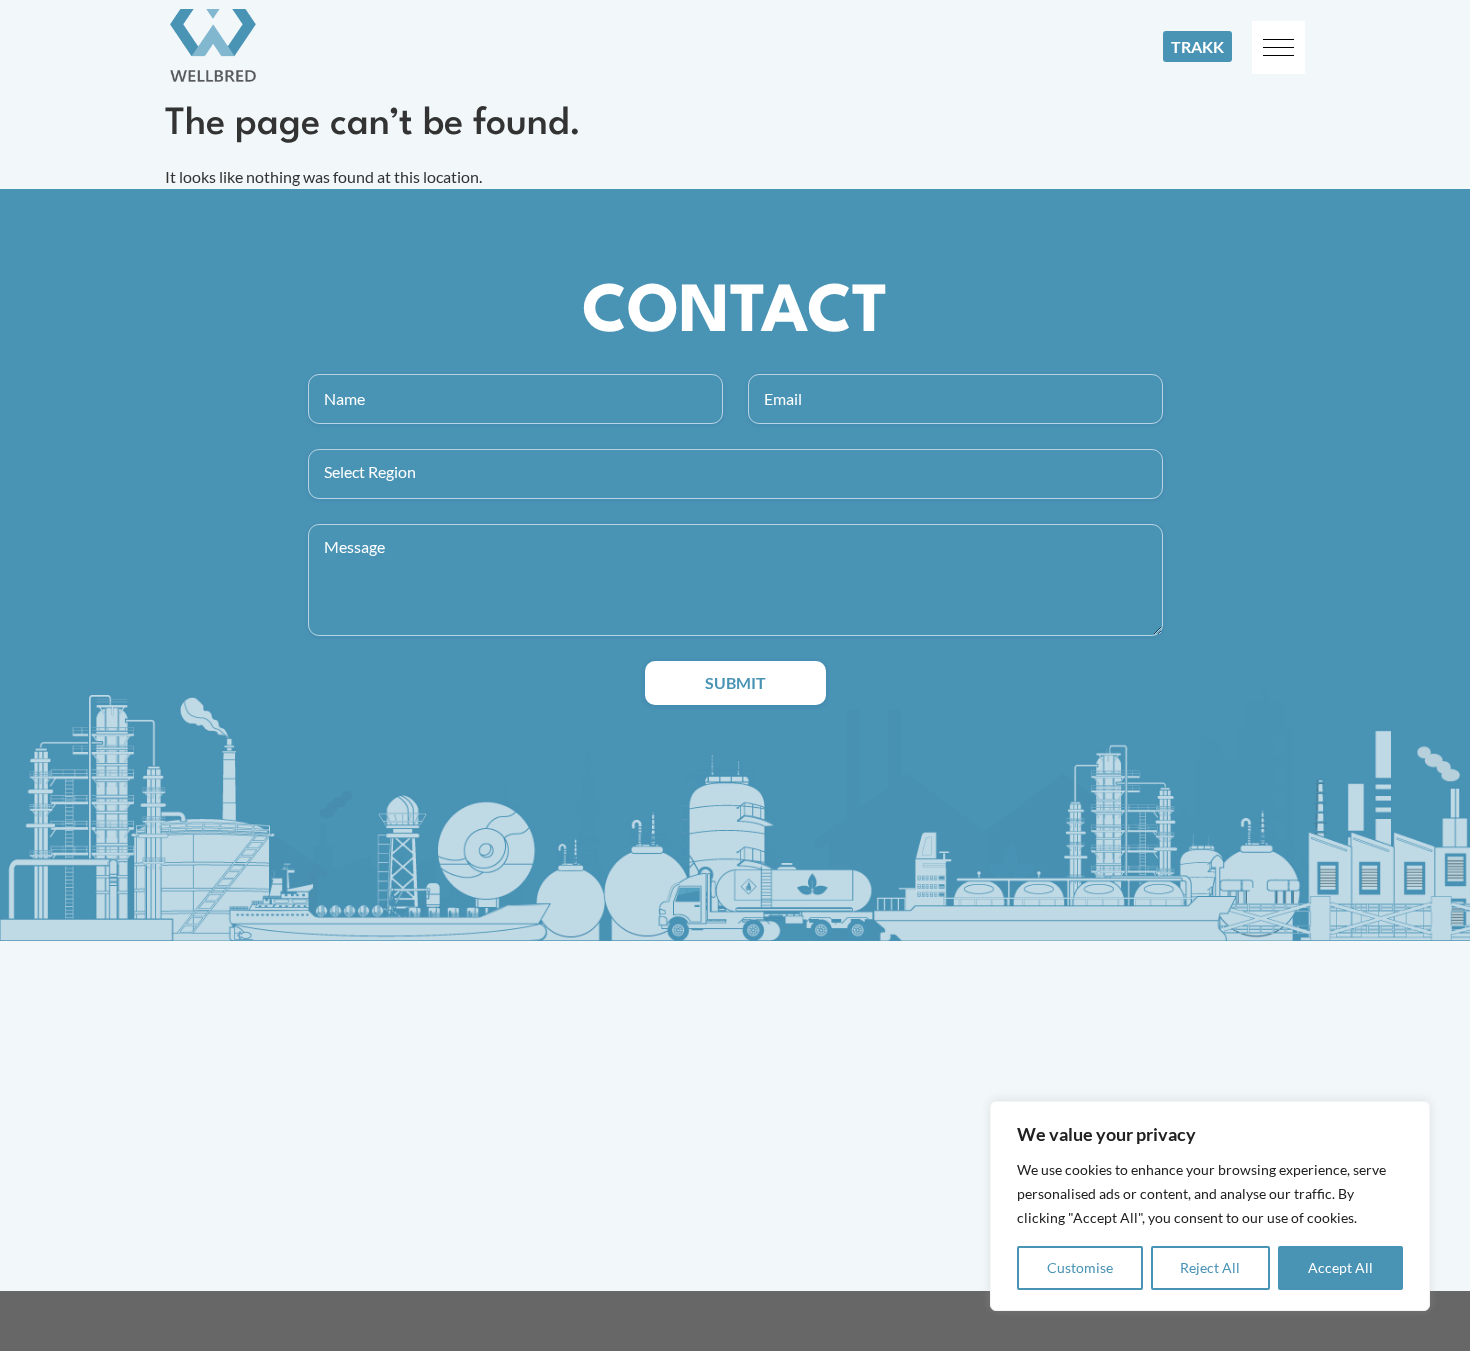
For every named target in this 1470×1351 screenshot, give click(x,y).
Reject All (1210, 1267)
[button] (1278, 47)
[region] (1210, 1206)
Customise (1080, 1267)
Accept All (1340, 1267)
